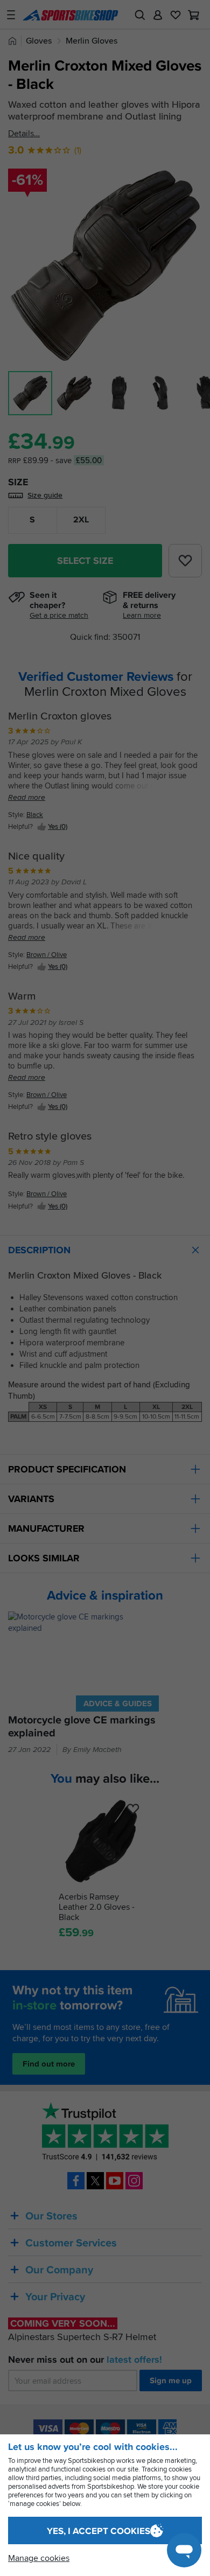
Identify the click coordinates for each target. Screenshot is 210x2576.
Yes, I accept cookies (99, 2531)
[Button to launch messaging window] (184, 2550)
